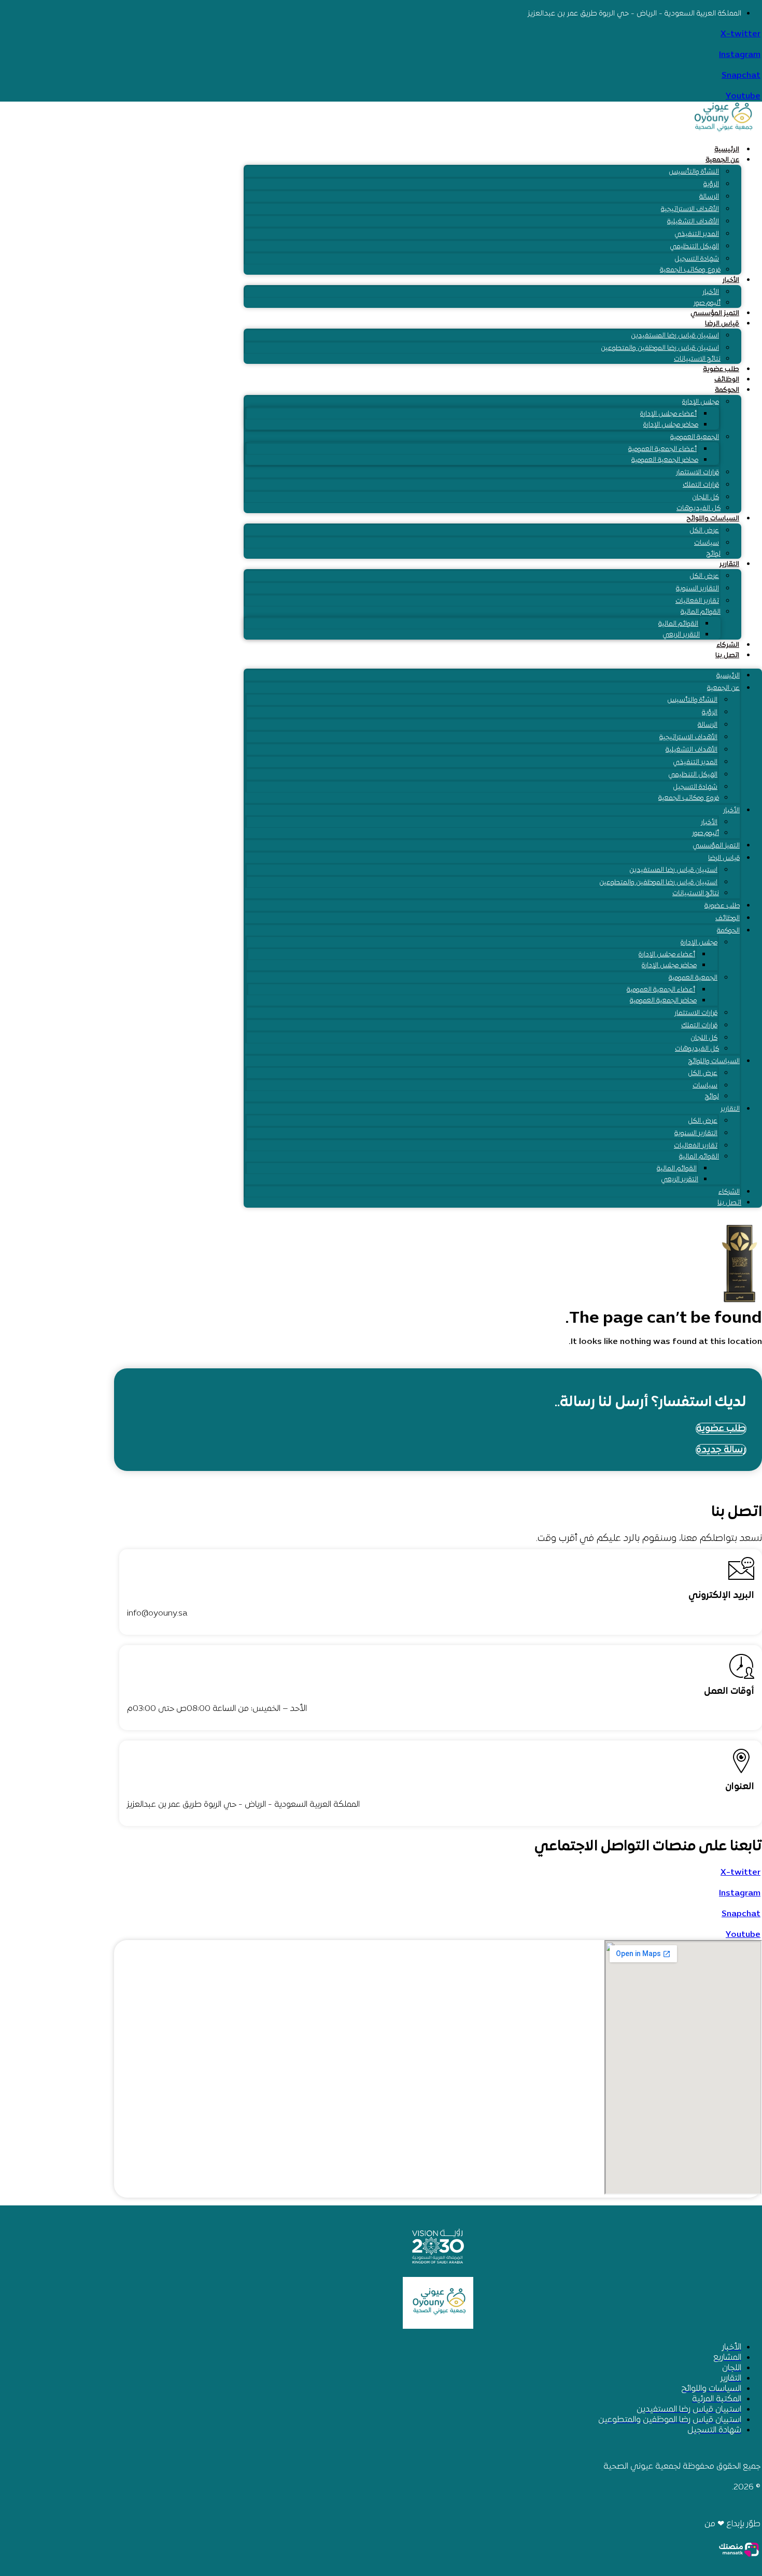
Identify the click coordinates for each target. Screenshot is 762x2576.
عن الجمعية (722, 160)
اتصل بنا (727, 656)
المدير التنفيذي (697, 234)
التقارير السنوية (697, 589)
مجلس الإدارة (701, 402)
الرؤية (711, 185)
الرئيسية (727, 150)
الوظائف (727, 380)
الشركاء (728, 645)
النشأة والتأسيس (694, 172)
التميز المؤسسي (715, 314)
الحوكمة (727, 390)
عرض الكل (704, 531)
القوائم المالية (701, 612)
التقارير (729, 564)
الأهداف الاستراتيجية (690, 209)
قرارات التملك (701, 485)
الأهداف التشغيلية (693, 222)
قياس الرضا (722, 324)
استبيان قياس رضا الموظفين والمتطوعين (660, 348)
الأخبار (731, 280)
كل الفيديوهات (698, 508)
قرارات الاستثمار (697, 473)
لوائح (714, 554)
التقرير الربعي (681, 635)
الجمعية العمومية (695, 437)
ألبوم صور (707, 303)
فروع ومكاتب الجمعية (690, 270)
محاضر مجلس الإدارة (671, 425)
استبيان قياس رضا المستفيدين (675, 336)
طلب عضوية (721, 370)
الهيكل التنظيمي (694, 247)
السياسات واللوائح (713, 519)
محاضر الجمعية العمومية (665, 460)
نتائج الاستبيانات (697, 359)
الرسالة (709, 197)
